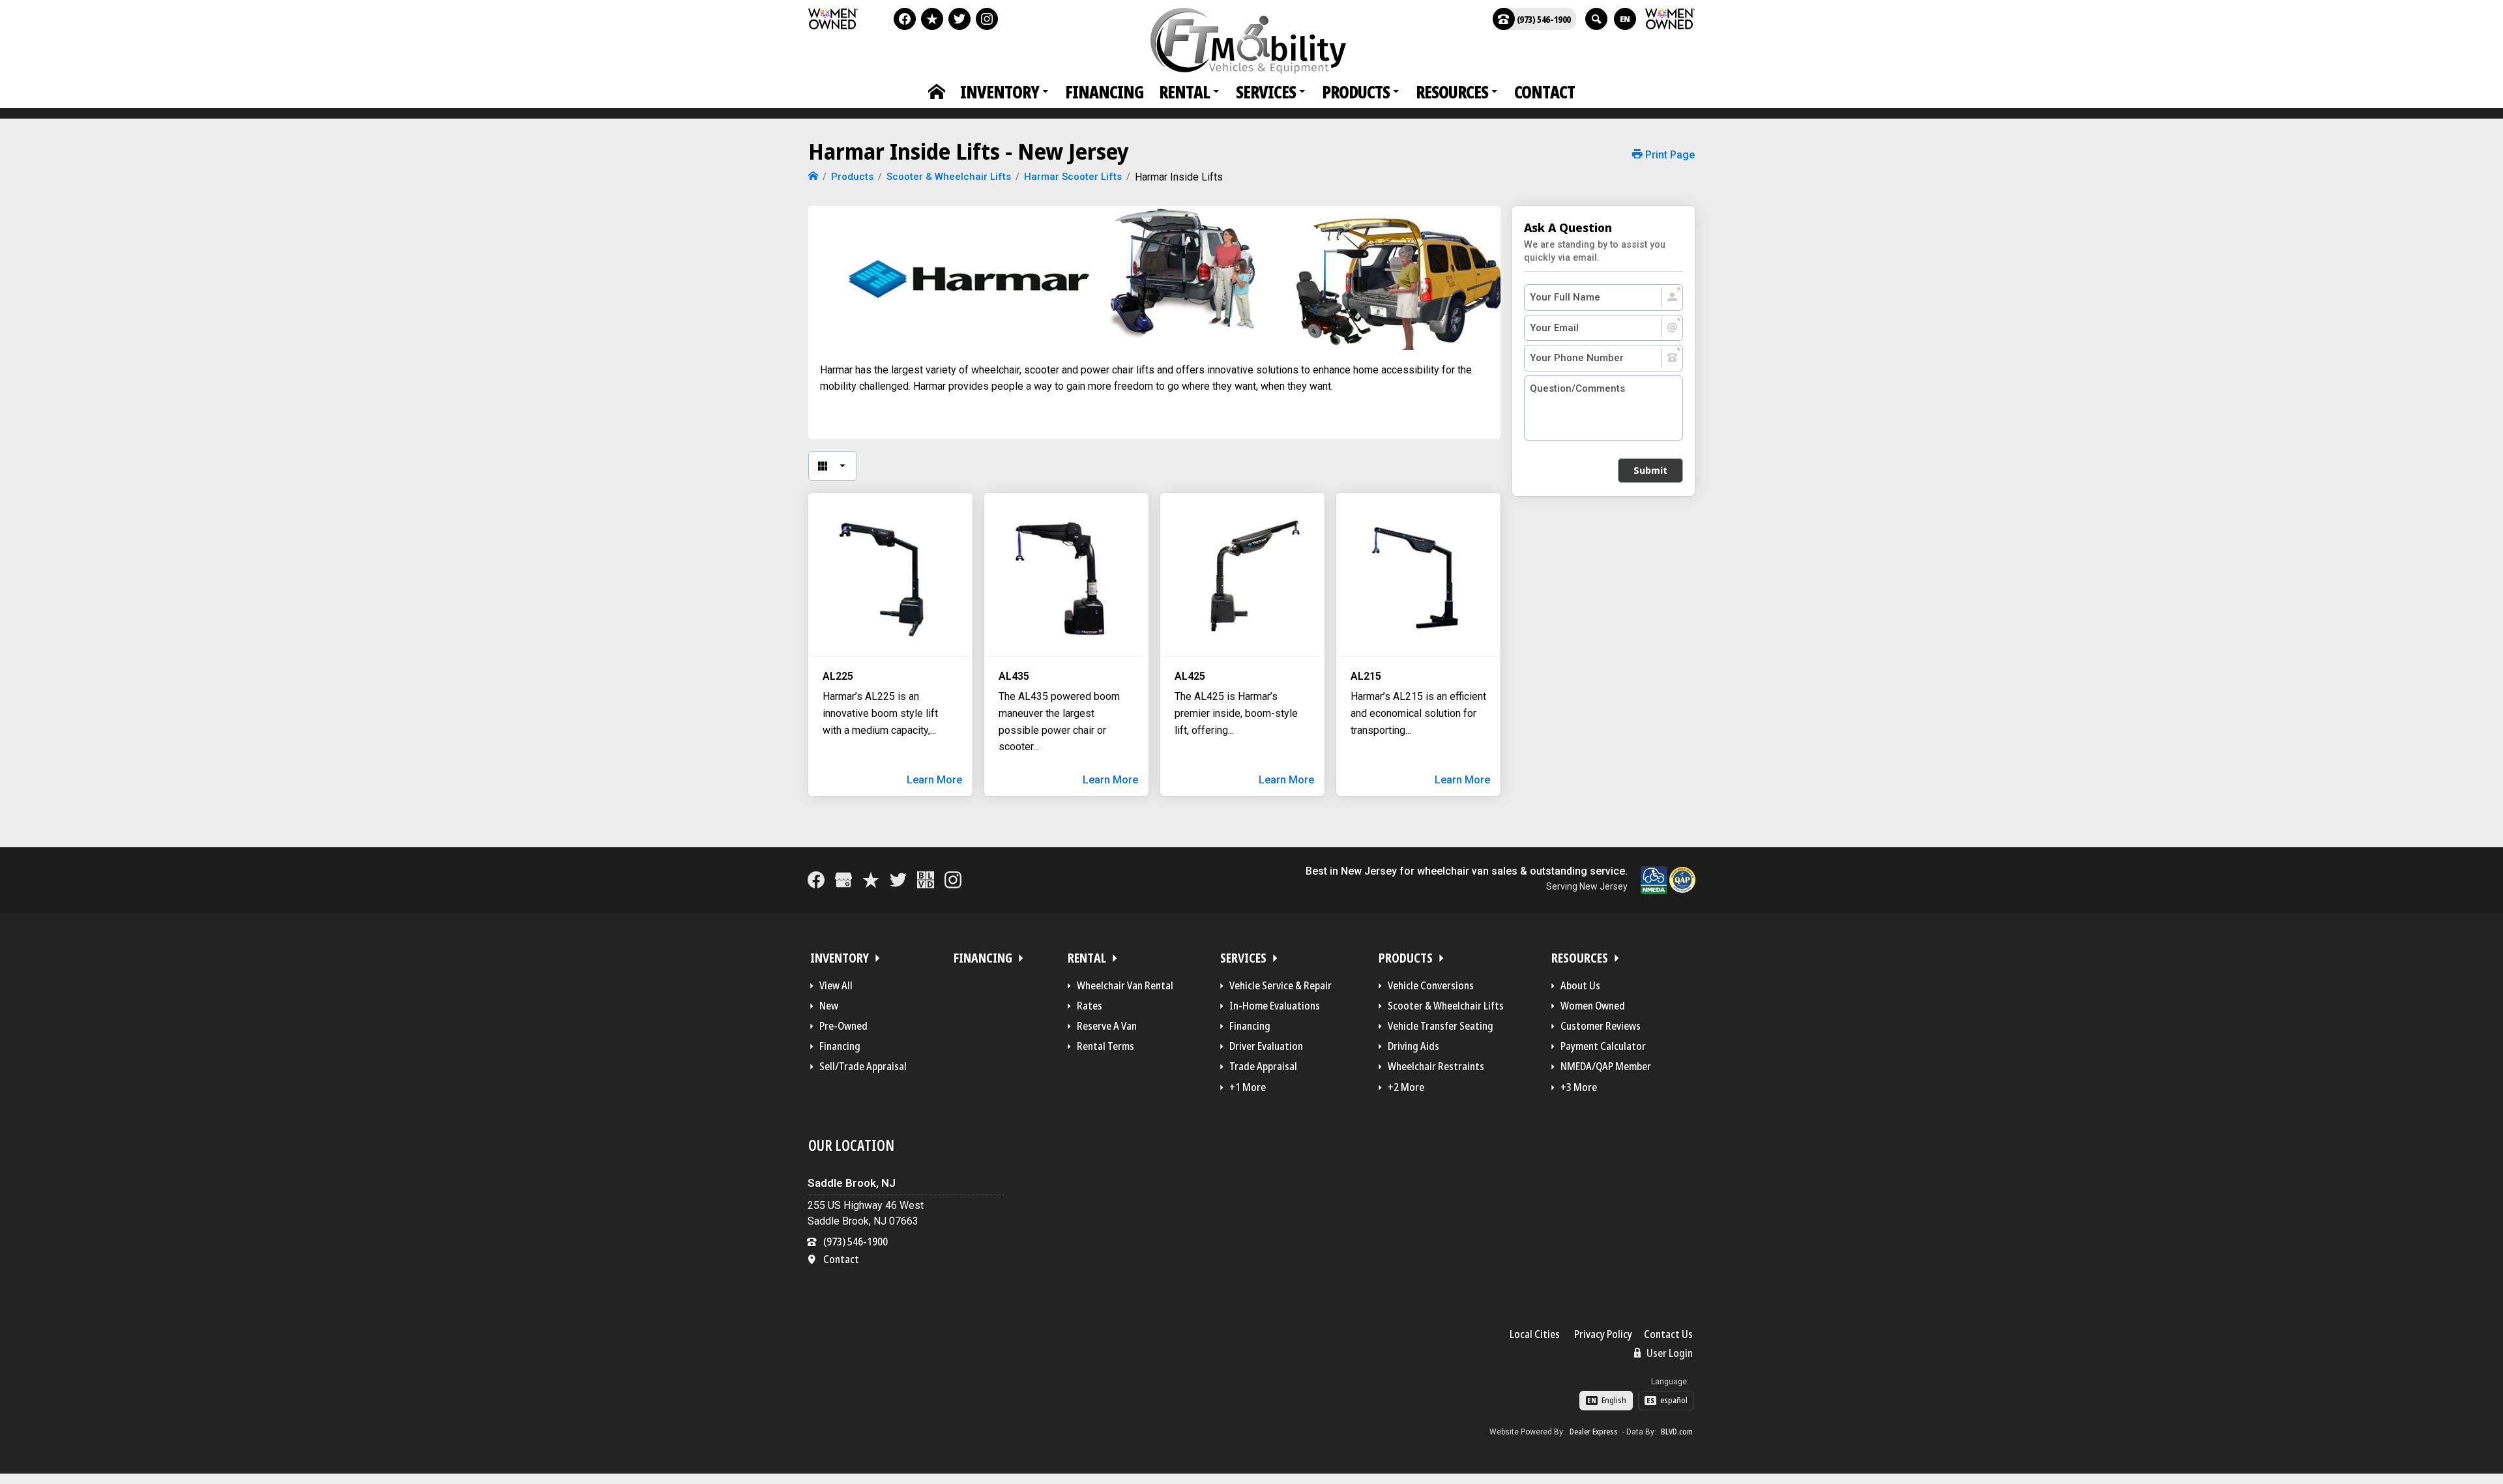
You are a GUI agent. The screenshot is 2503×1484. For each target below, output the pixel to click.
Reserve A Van (1107, 1026)
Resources (1452, 92)
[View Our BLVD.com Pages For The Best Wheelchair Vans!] (926, 880)
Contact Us (1668, 1334)
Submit (1650, 470)
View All (836, 985)
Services (1266, 92)
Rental (1184, 92)
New (829, 1006)
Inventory (1000, 92)
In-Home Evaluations (1275, 1006)
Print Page (1669, 155)
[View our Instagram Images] (987, 19)
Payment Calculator (1603, 1046)
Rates (1090, 1006)
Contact (1544, 92)
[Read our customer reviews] (932, 19)
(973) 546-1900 (1544, 19)
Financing (1104, 92)
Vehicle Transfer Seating (1441, 1026)
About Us (1580, 985)
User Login (1669, 1353)
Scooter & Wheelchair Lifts (1446, 1006)
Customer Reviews (1601, 1026)
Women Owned (1593, 1006)
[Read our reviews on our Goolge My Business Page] (843, 880)
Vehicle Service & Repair (1281, 985)
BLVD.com (1677, 1432)
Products (1356, 92)
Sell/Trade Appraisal (863, 1066)
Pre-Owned (843, 1026)
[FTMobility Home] (813, 177)
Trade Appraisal (1263, 1066)
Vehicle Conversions (1431, 985)
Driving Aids (1413, 1046)
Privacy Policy (1603, 1334)
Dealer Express (1594, 1432)
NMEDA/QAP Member (1606, 1066)
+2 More (1406, 1087)
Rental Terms (1105, 1046)
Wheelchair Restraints (1436, 1066)
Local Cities (1535, 1334)
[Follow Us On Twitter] (959, 19)
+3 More (1579, 1087)
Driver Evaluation (1266, 1046)
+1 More (1248, 1087)
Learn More (934, 780)
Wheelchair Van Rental (1125, 985)
